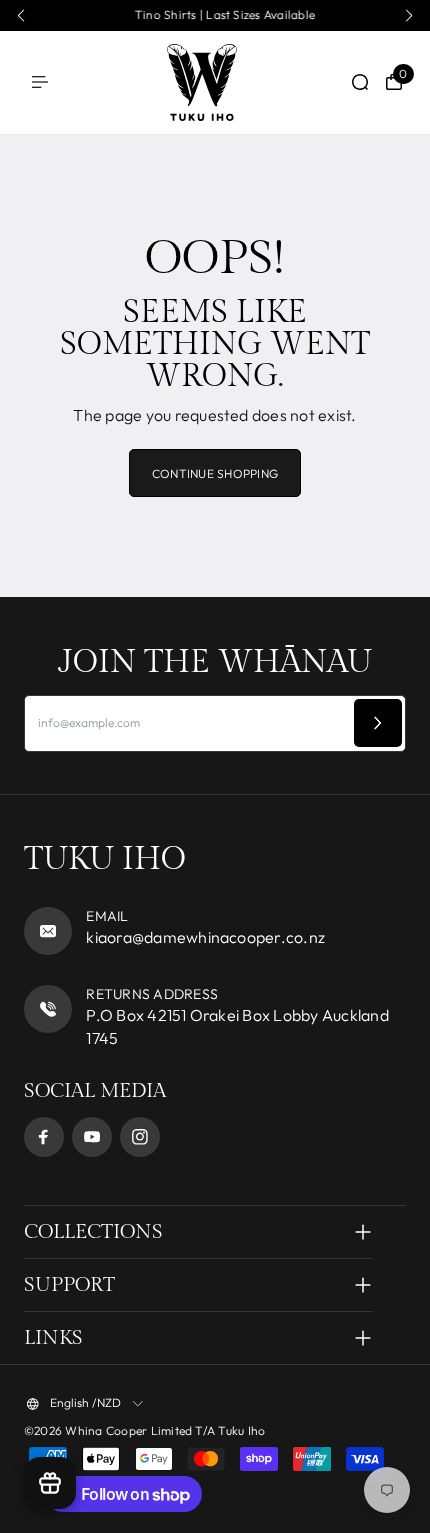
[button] (21, 16)
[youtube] (92, 1137)
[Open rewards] (50, 1483)
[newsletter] (378, 723)
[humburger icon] (40, 82)
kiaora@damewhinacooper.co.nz (205, 937)
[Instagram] (140, 1137)
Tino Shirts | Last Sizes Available (215, 14)
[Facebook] (44, 1137)
